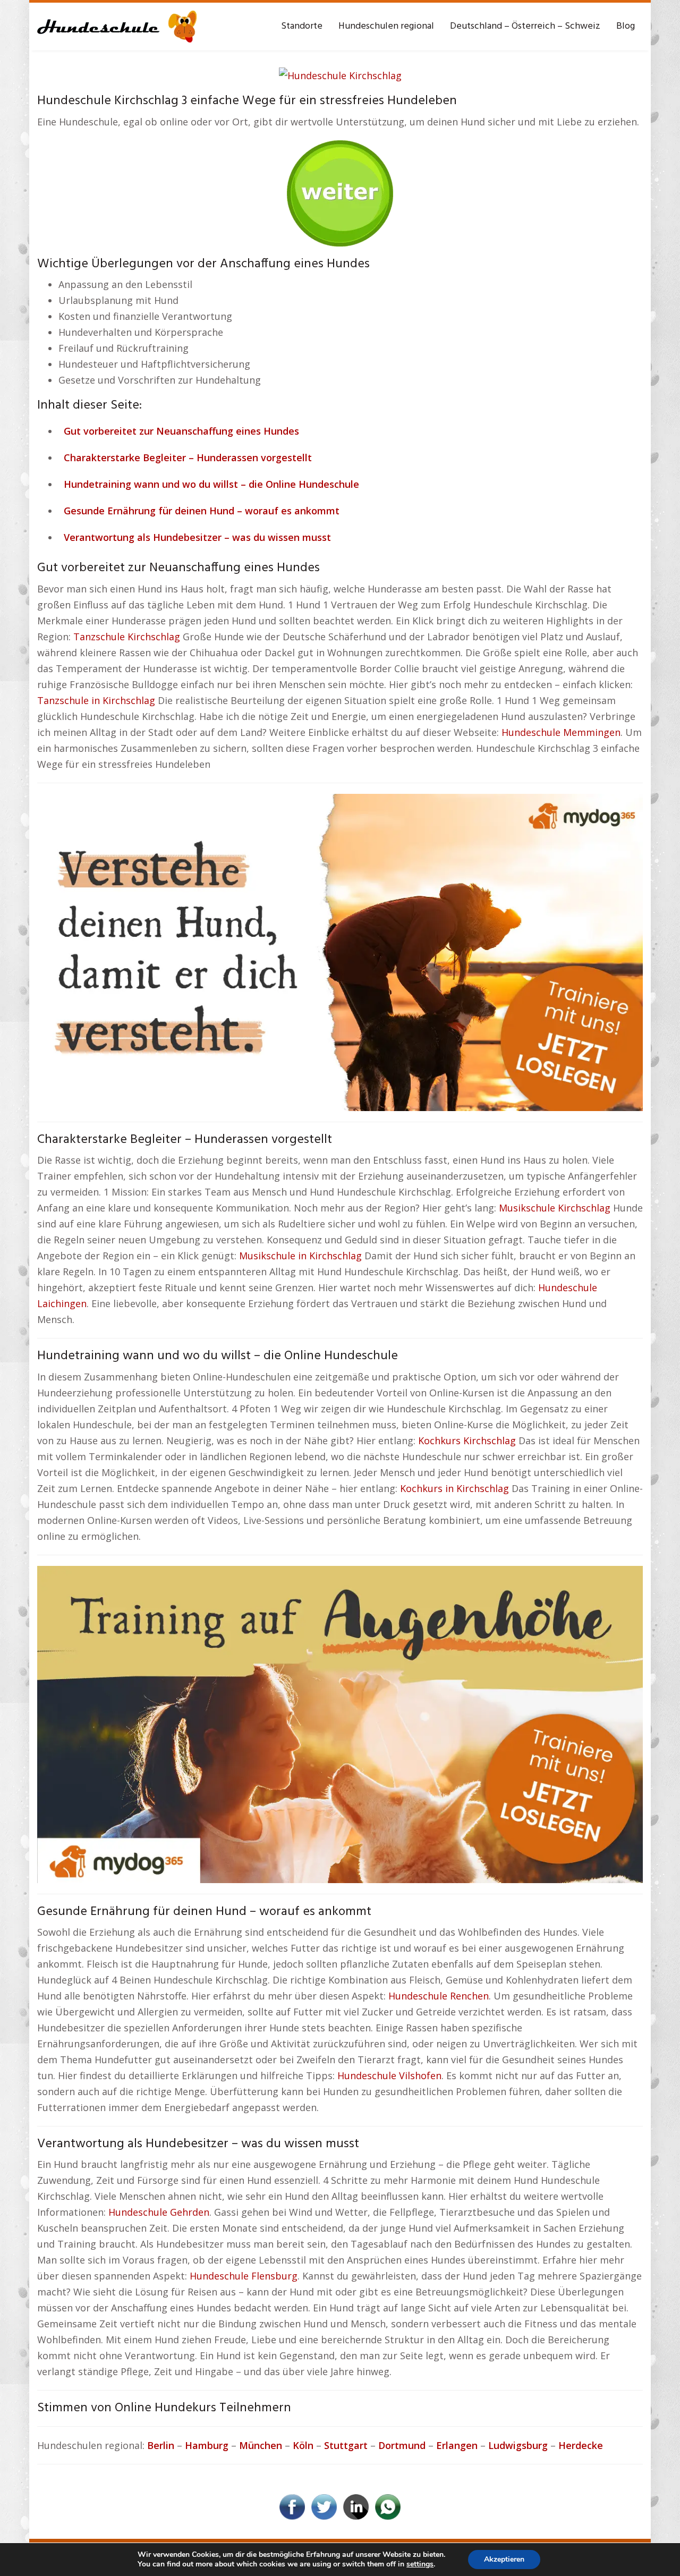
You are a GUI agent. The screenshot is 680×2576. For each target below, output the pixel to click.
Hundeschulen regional (386, 26)
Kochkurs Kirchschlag (467, 1440)
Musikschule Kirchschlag (555, 1208)
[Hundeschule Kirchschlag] (340, 74)
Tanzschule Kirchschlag (127, 637)
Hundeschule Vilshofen (389, 2075)
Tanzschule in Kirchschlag (96, 700)
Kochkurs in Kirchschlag (454, 1488)
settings (420, 2564)
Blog (626, 26)
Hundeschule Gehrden (159, 2212)
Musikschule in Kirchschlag (300, 1256)
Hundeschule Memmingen (561, 732)
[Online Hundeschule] (340, 189)
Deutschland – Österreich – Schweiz (525, 26)
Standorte (302, 26)
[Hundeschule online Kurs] (117, 27)
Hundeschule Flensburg (244, 2276)
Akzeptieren (504, 2559)
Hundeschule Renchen (439, 1996)
